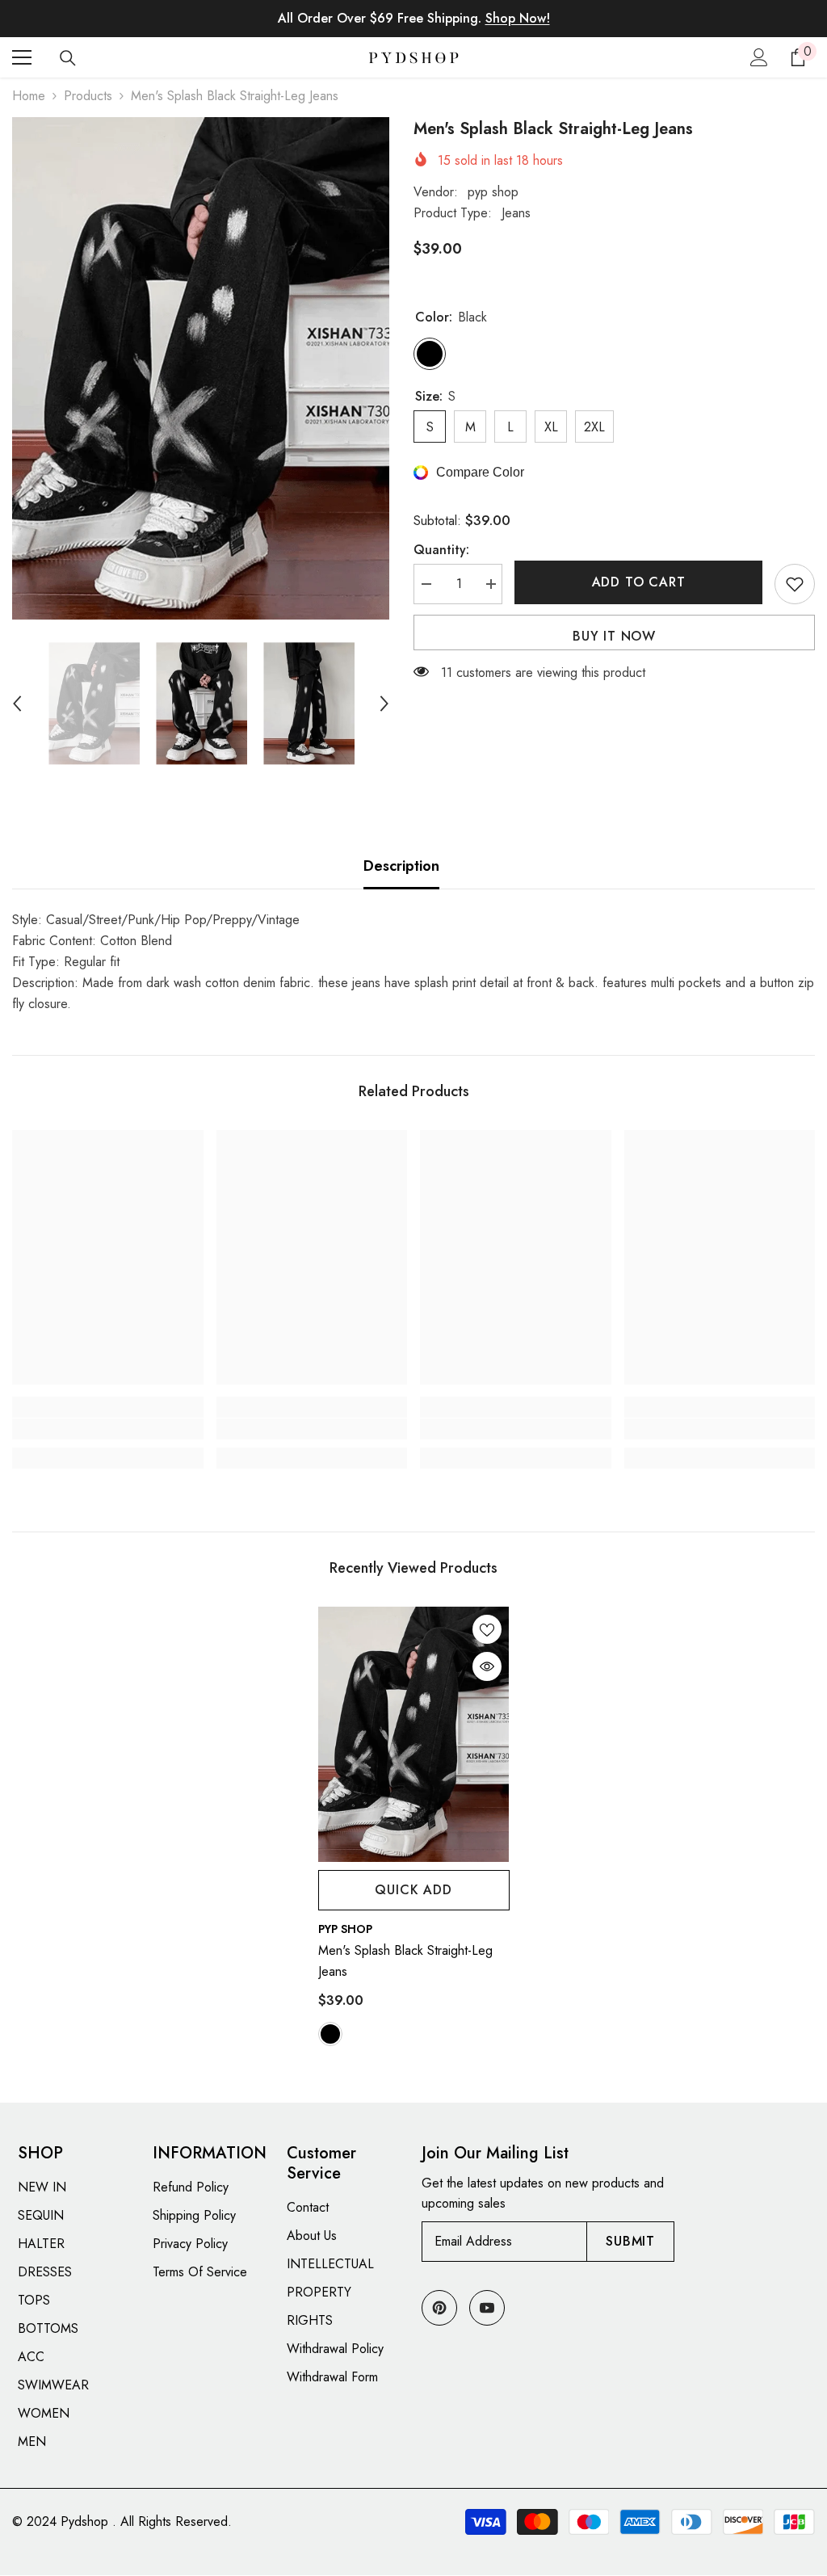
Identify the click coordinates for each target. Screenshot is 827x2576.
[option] (201, 368)
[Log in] (759, 57)
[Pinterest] (439, 2308)
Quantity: (441, 550)
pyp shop (493, 192)
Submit (630, 2241)
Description (401, 866)
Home (29, 96)
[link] (108, 1429)
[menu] (22, 57)
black (330, 2034)
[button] (17, 704)
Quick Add (413, 1890)
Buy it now (614, 636)
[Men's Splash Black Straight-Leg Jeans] (414, 1734)
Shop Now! (518, 18)
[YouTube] (487, 2308)
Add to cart (639, 582)
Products (88, 96)
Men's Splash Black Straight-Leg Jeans (405, 1961)
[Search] (68, 58)
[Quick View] (487, 1666)
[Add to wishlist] (795, 584)
